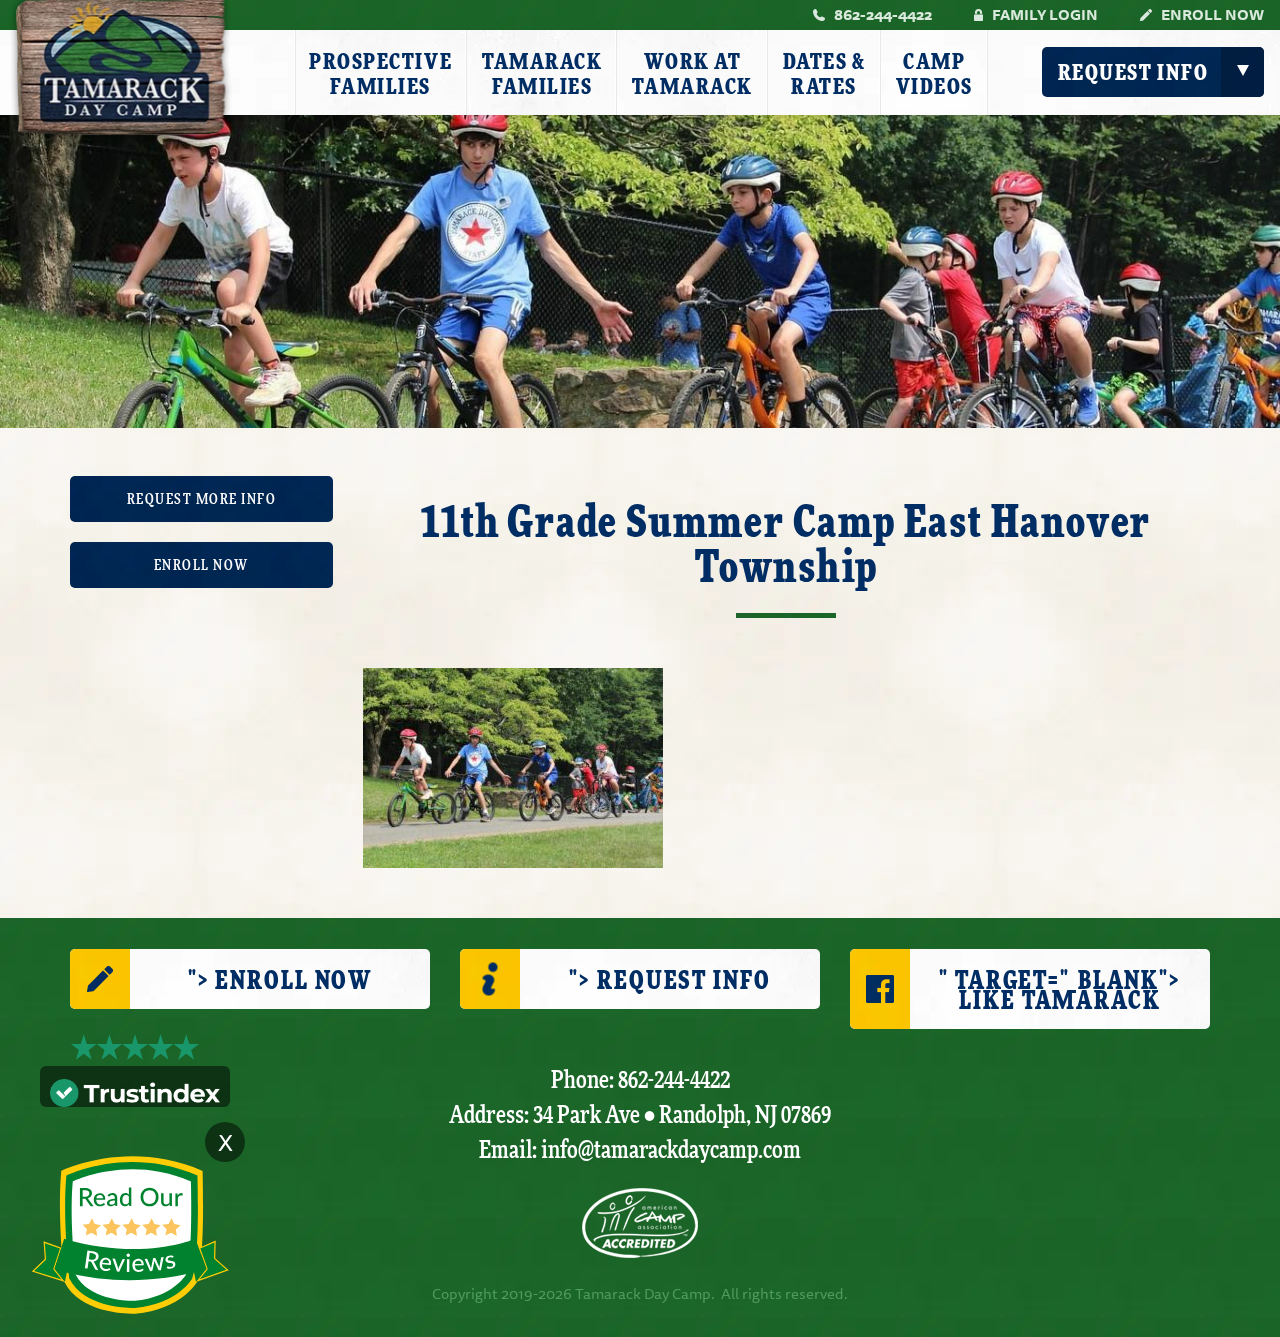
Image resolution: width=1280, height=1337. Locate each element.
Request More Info (202, 499)
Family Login (1045, 14)
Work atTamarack (692, 74)
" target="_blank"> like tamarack (1060, 991)
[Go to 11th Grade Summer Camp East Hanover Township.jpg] (513, 765)
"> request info (669, 981)
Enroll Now (1212, 14)
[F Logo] (640, 1223)
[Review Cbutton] (130, 1235)
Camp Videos (934, 74)
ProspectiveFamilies (380, 74)
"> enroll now (280, 981)
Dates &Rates (824, 74)
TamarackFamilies (542, 74)
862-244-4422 (883, 14)
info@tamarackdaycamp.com (671, 1150)
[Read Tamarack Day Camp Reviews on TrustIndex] (135, 1090)
